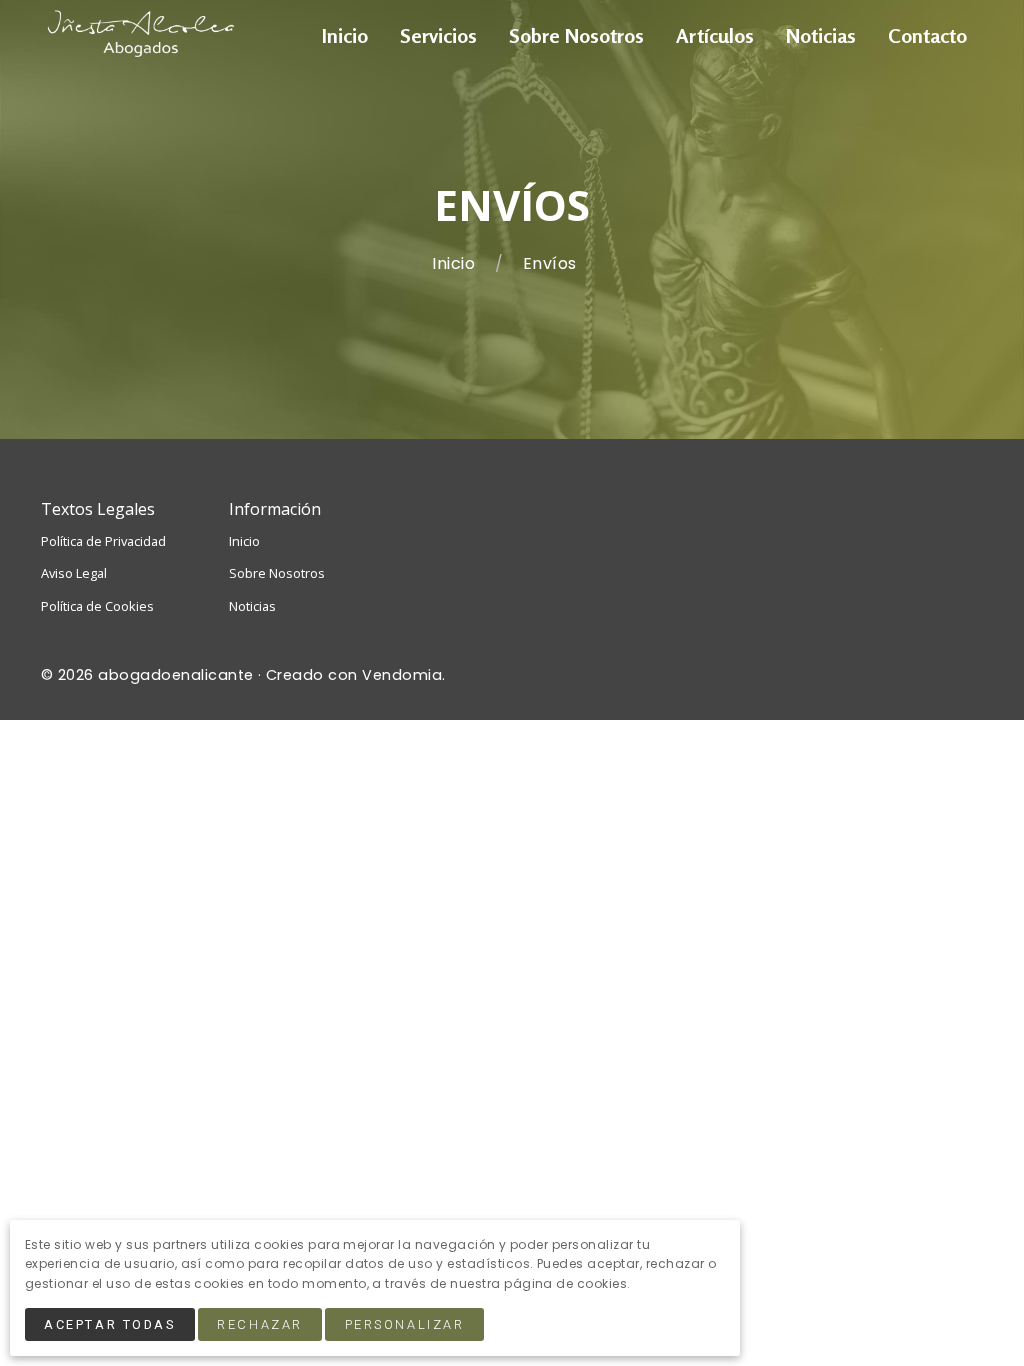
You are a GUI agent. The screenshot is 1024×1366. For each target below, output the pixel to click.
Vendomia (402, 675)
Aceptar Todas (109, 1324)
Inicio (455, 263)
